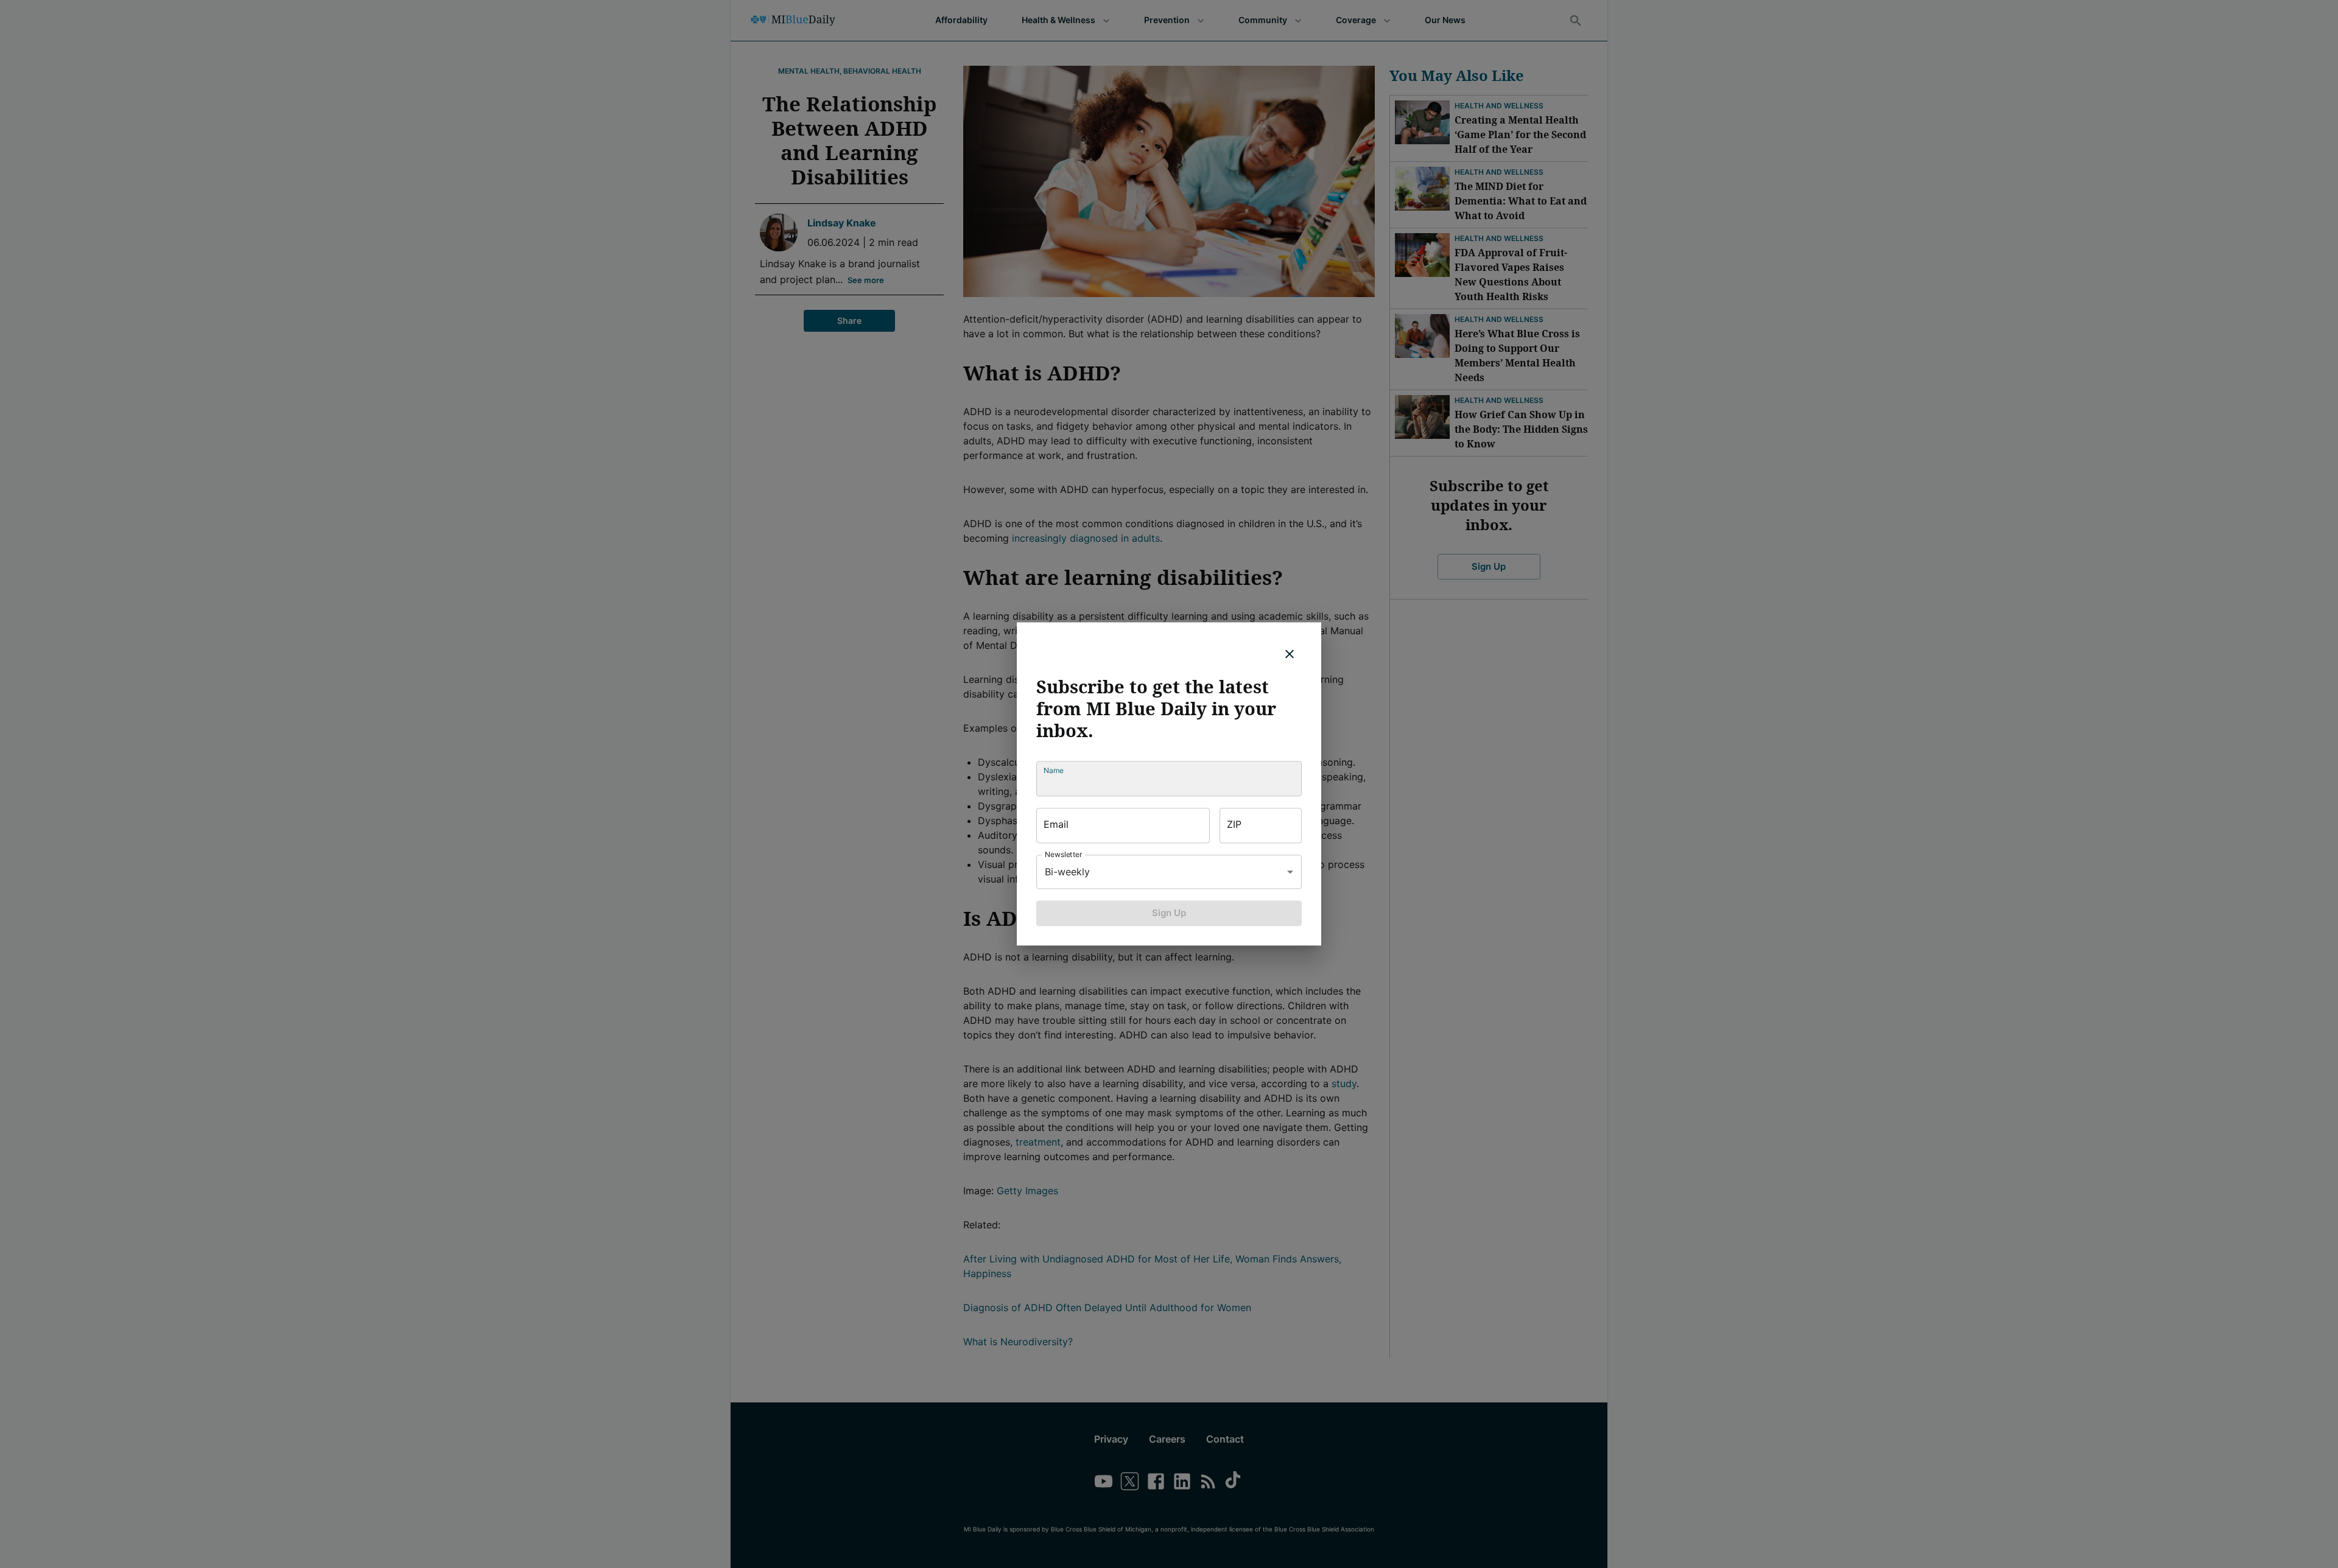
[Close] (1290, 654)
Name (1054, 770)
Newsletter (1064, 854)
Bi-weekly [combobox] (1067, 872)
